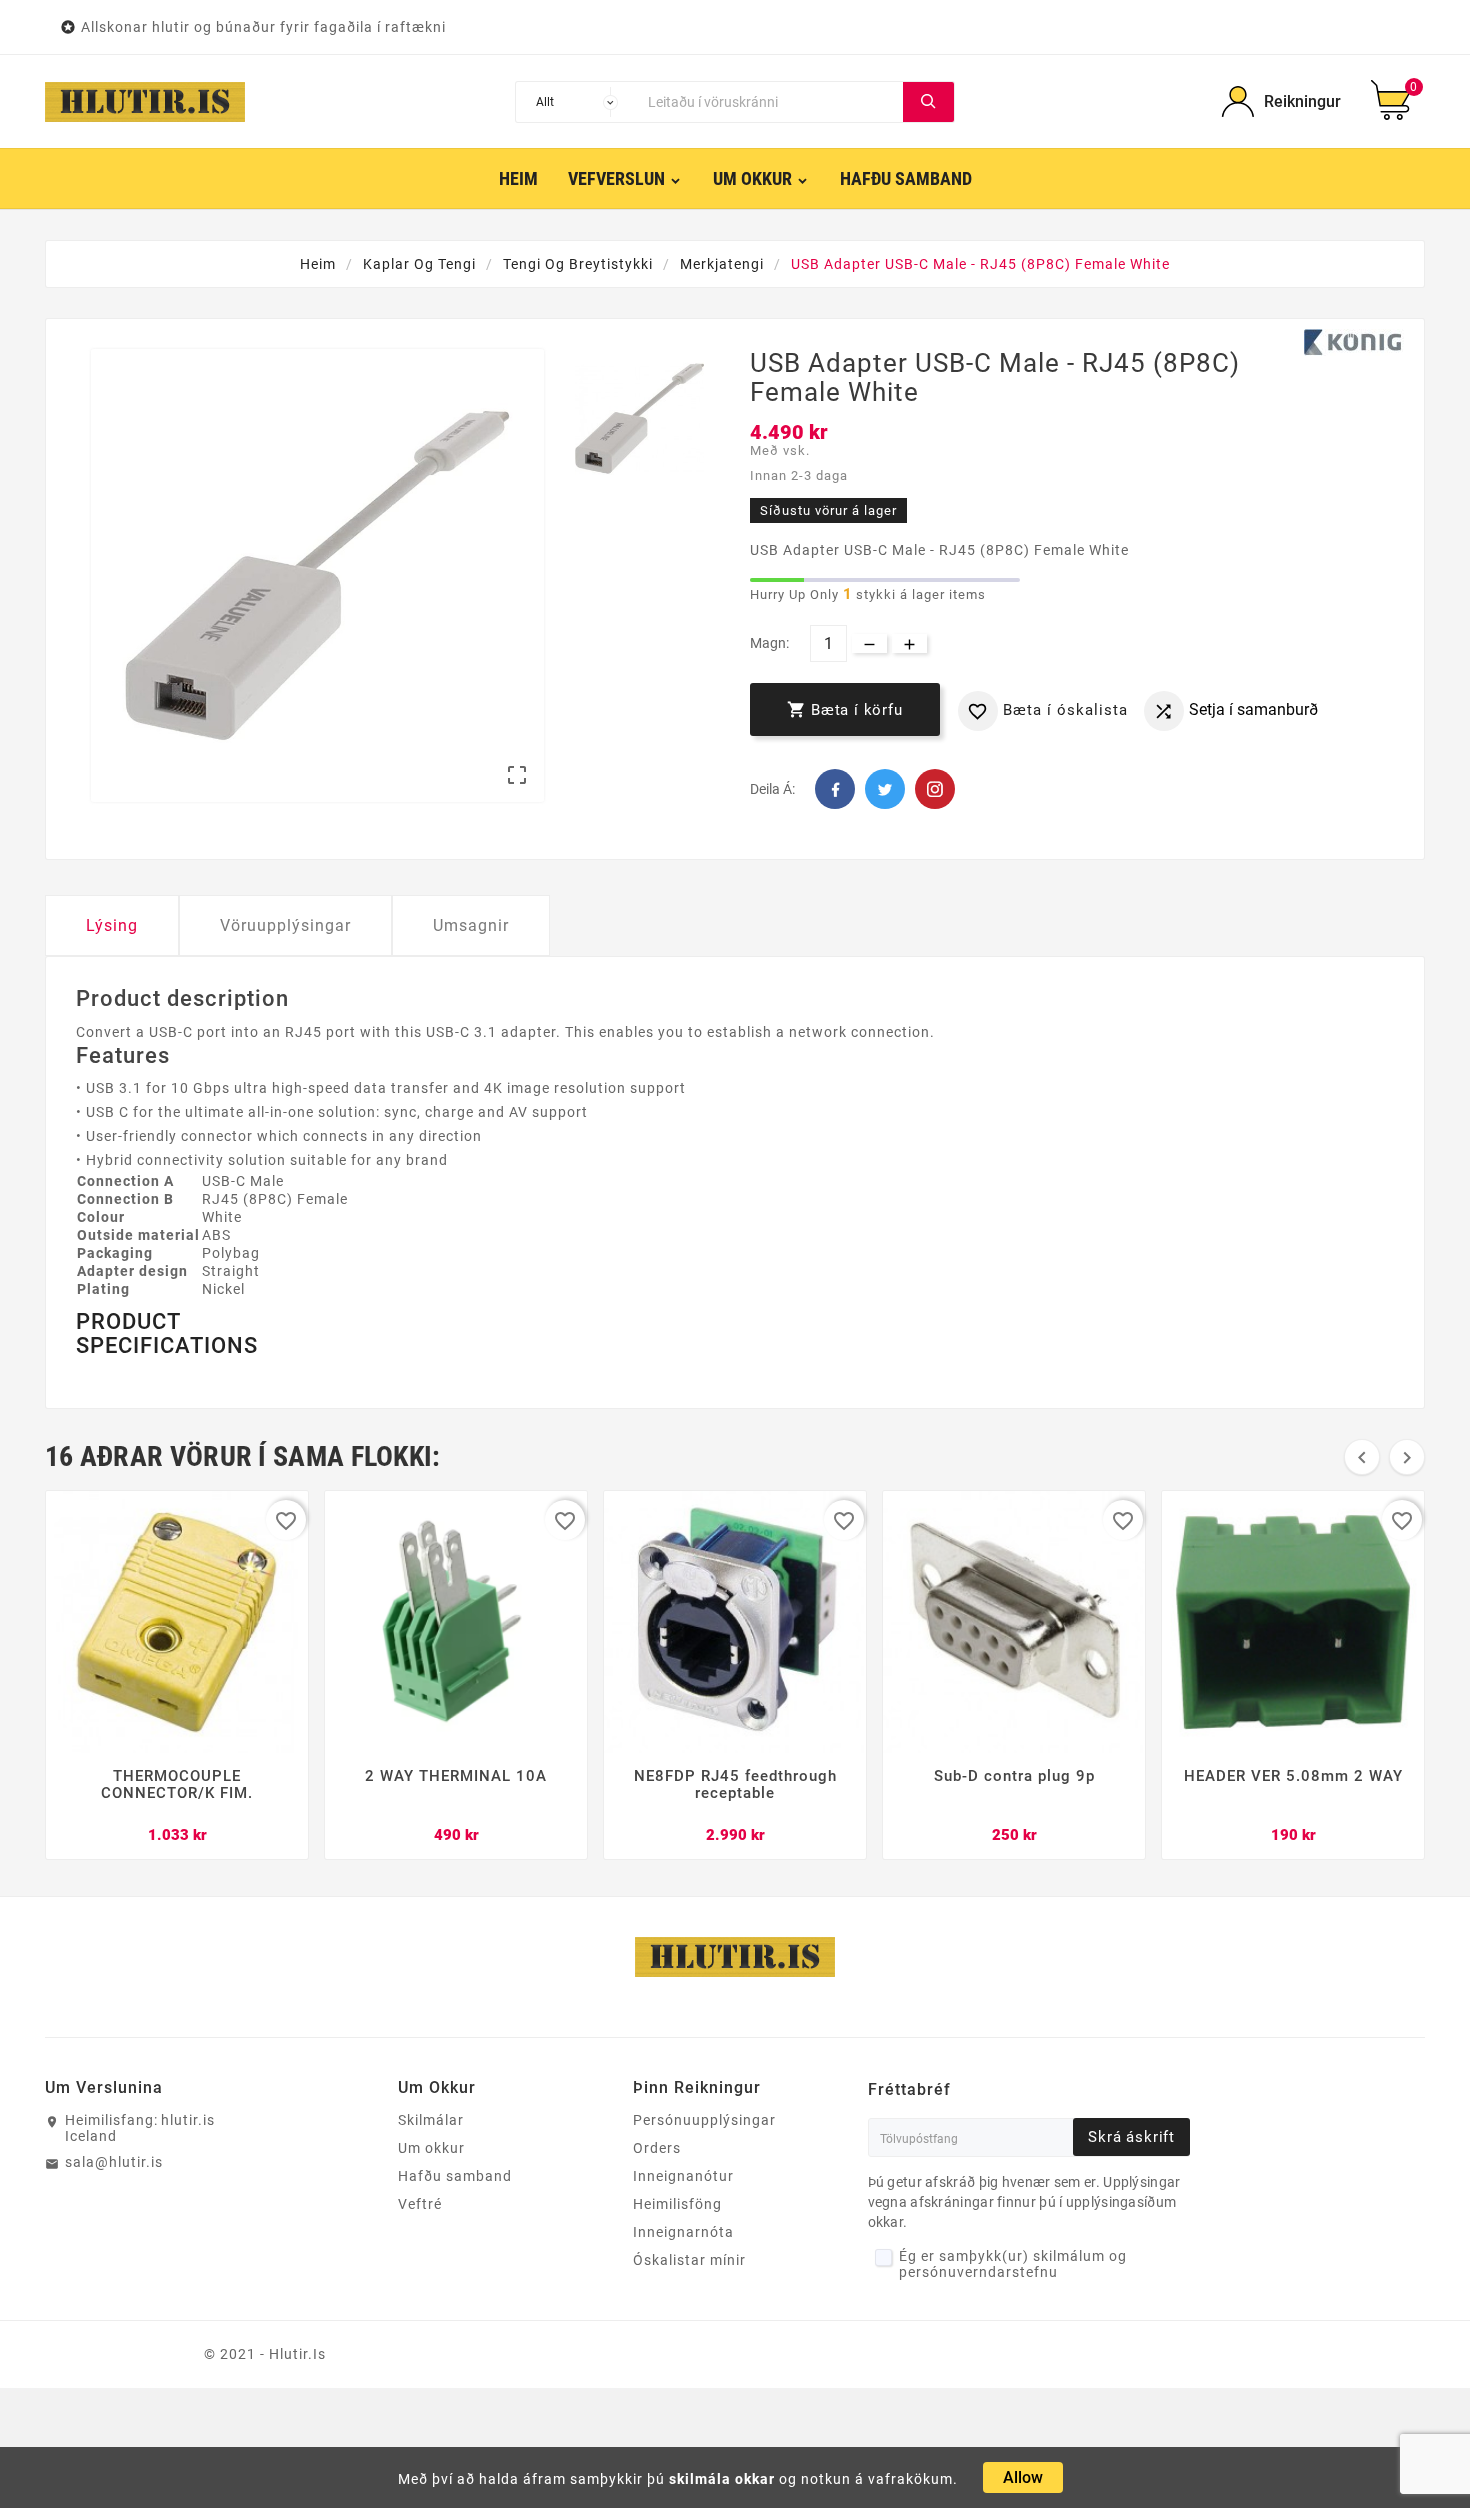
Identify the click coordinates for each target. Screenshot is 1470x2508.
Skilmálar (431, 2120)
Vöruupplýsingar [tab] (285, 925)
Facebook (835, 789)
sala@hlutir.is (114, 2162)
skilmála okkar (722, 2479)
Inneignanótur (683, 2176)
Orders (657, 2148)
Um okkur (431, 2148)
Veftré (420, 2204)
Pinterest (935, 789)
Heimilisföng (677, 2204)
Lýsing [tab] (112, 925)
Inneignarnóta (683, 2232)
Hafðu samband (455, 2176)
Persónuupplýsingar (704, 2120)
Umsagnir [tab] (471, 925)
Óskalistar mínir (689, 2260)
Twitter (885, 789)
